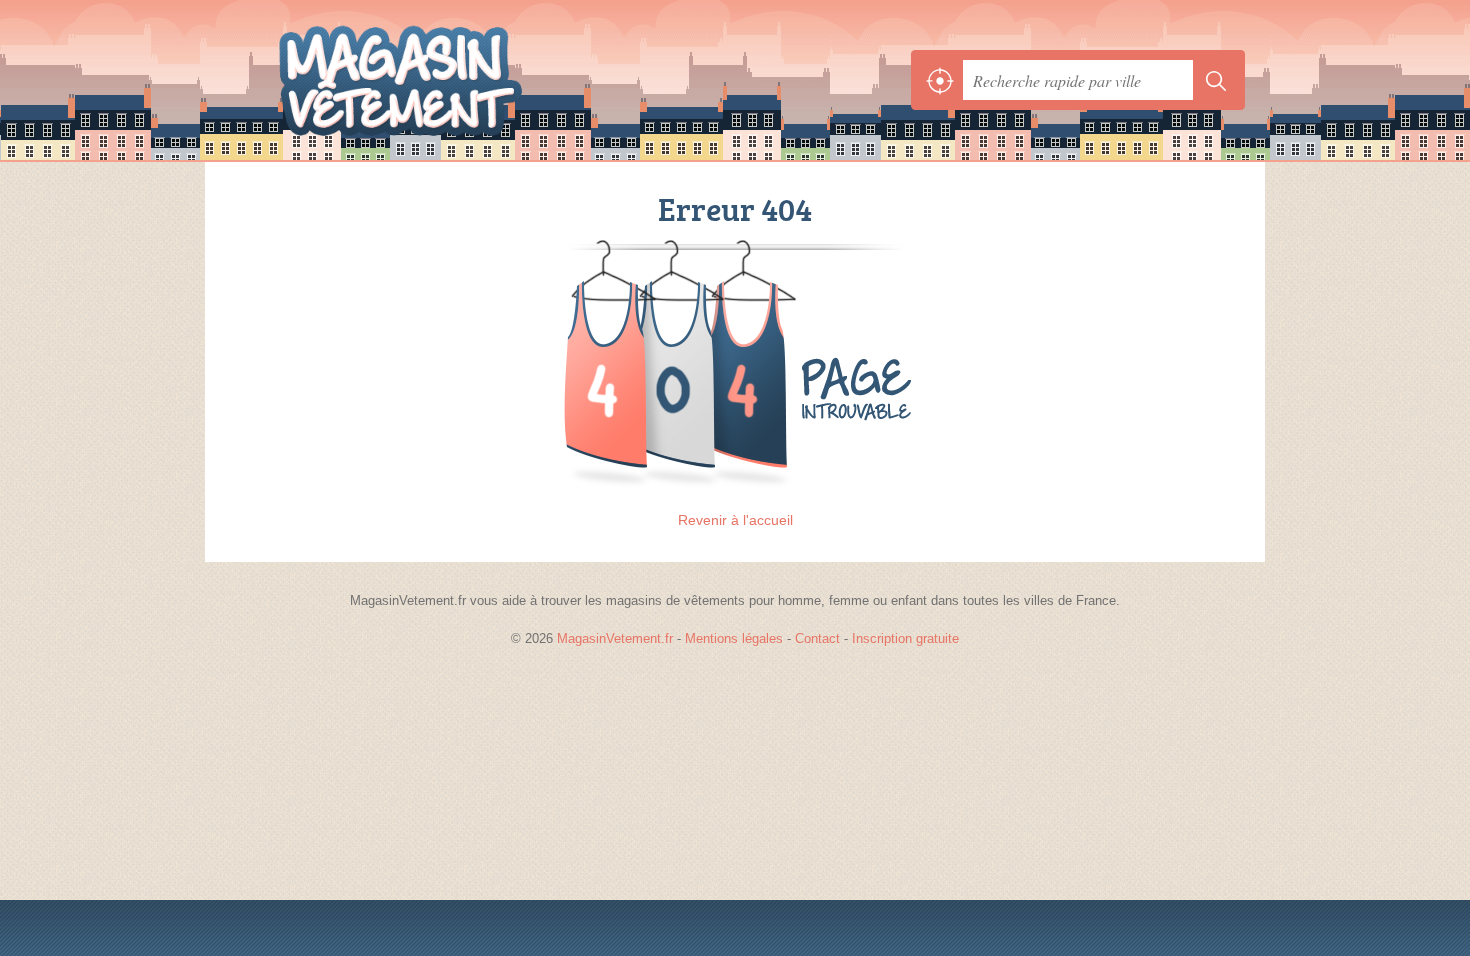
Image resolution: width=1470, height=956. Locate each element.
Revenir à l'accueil (735, 520)
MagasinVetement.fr (445, 80)
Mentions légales (734, 638)
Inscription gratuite (905, 638)
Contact (817, 638)
